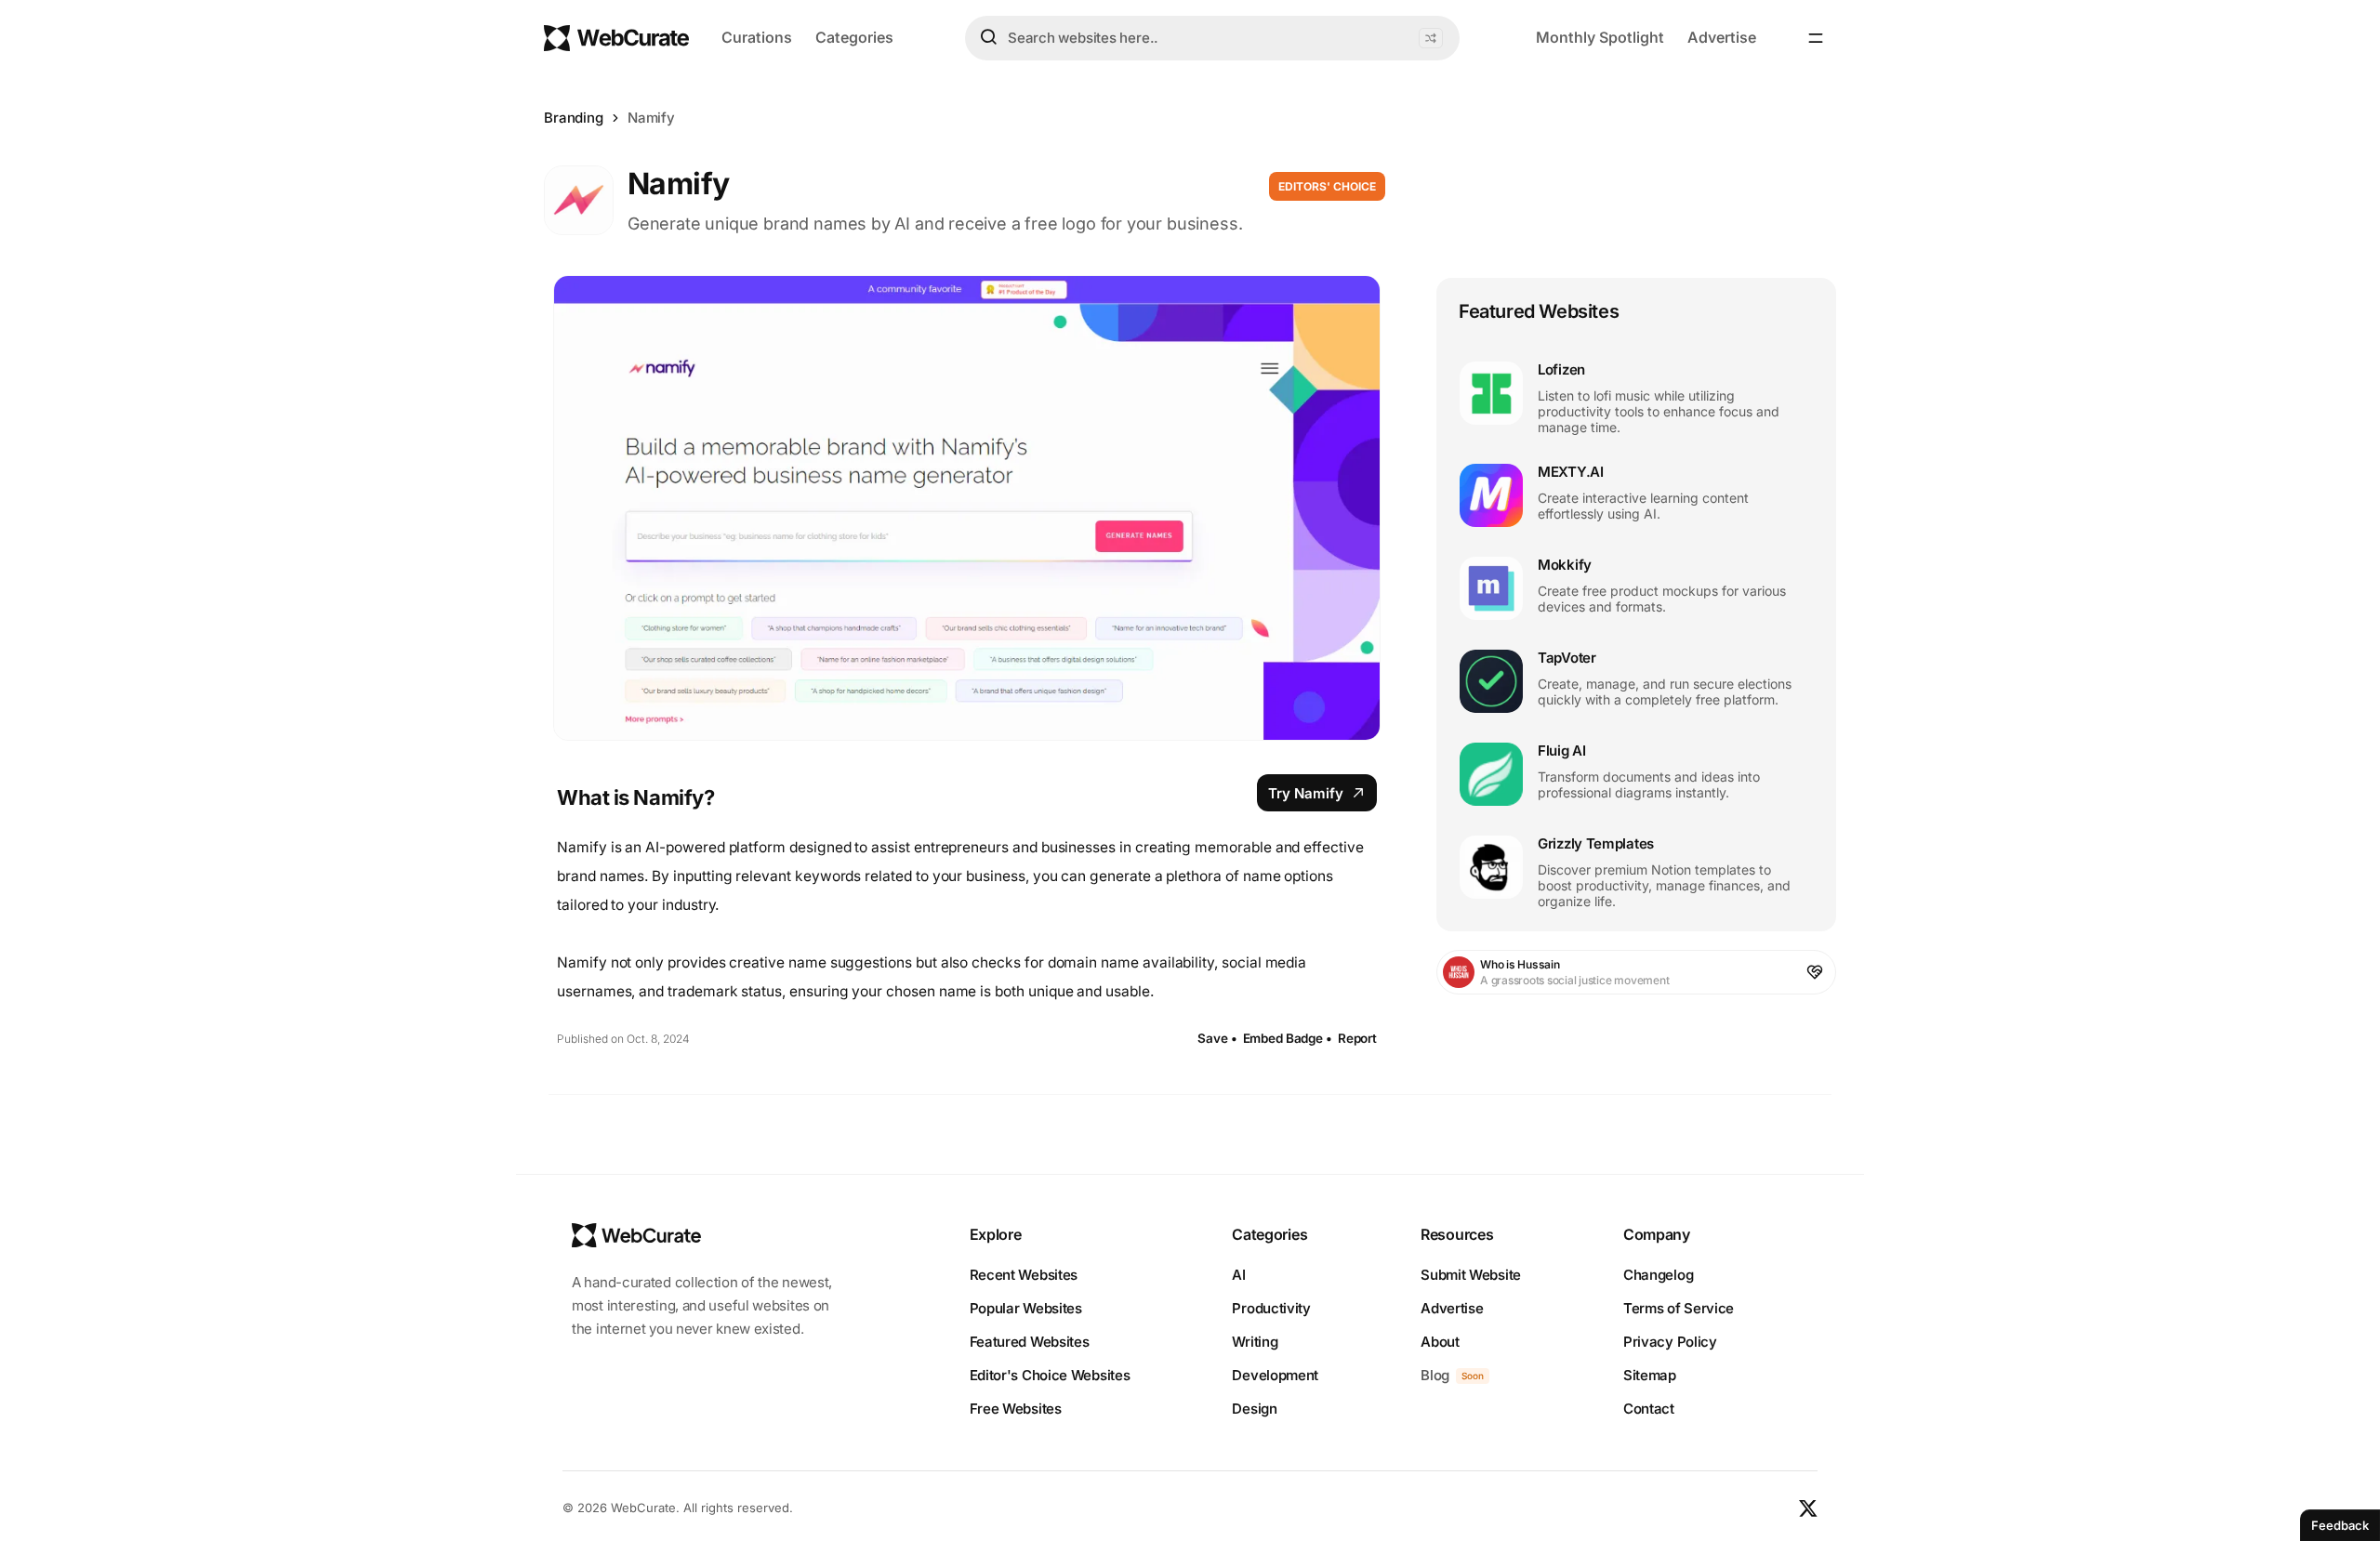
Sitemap (1650, 1375)
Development (1275, 1375)
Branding (574, 118)
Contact (1649, 1409)
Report (1357, 1038)
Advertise (1722, 37)
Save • (1217, 1038)
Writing (1255, 1342)
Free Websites (1016, 1409)
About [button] (1440, 1342)
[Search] (988, 37)
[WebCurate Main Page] (616, 38)
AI (1238, 1275)
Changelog (1658, 1275)
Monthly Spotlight (1600, 37)
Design (1254, 1409)
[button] (1431, 38)
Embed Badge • (1288, 1038)
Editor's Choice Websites (1050, 1375)
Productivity (1271, 1308)
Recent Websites (1024, 1275)
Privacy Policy (1670, 1342)
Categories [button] (854, 37)
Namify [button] (651, 118)
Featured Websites (1030, 1342)
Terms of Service (1679, 1308)
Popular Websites (1026, 1308)
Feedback (2340, 1525)
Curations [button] (757, 37)
